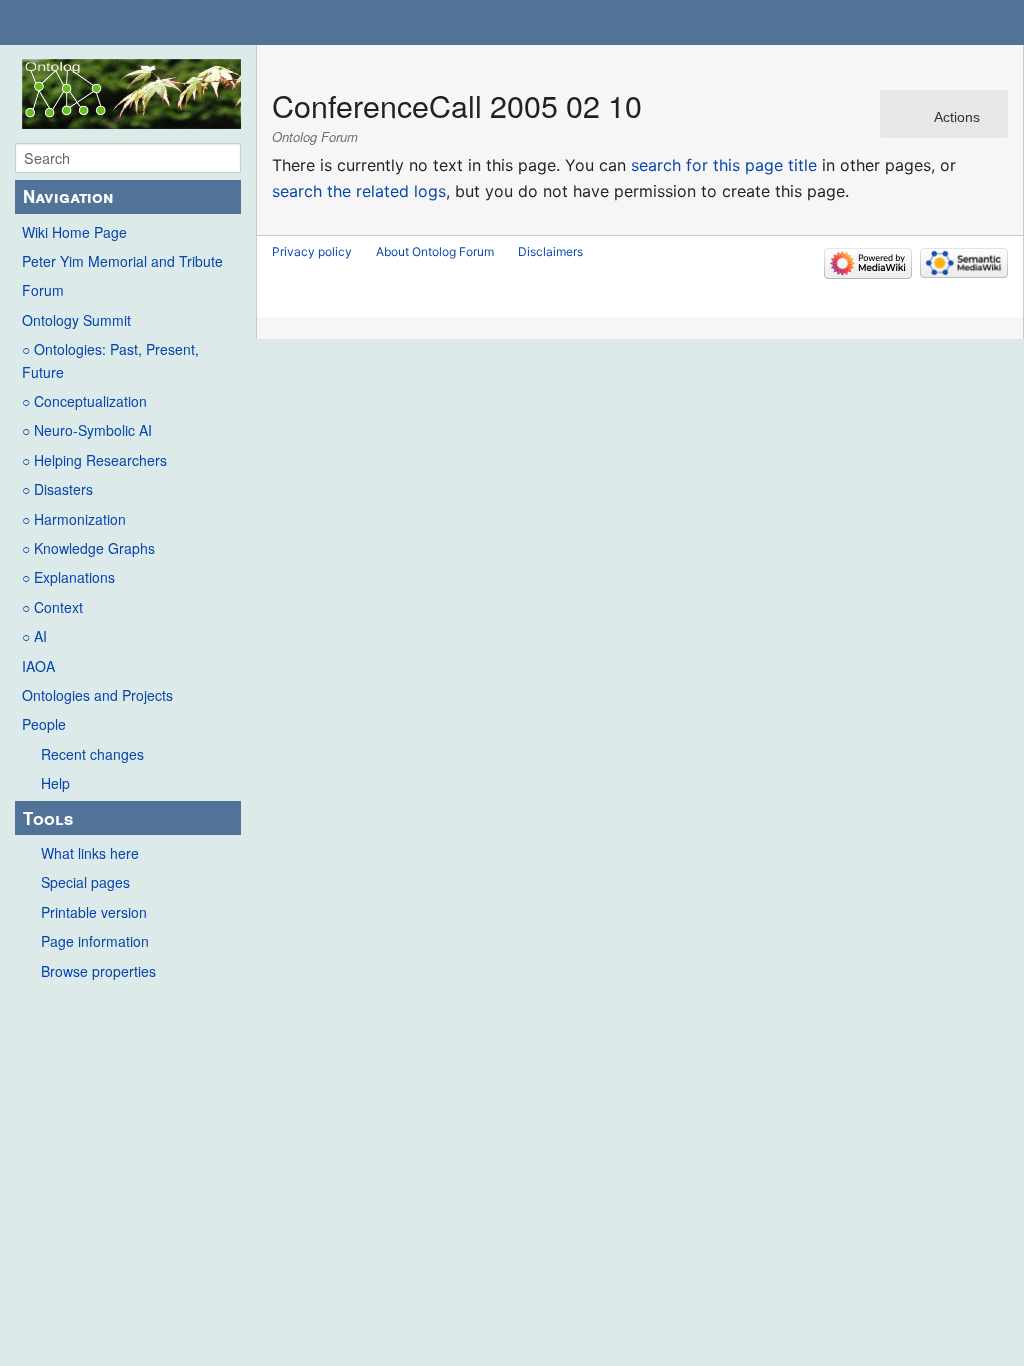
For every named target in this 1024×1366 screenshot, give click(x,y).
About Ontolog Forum (435, 251)
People (44, 724)
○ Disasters (57, 489)
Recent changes (92, 754)
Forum (43, 290)
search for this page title (724, 165)
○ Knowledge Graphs (88, 548)
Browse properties (98, 971)
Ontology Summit (76, 320)
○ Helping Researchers (94, 460)
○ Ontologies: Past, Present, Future (110, 360)
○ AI (34, 636)
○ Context (52, 607)
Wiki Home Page (74, 232)
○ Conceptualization (84, 401)
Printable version (94, 912)
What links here (90, 853)
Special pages (85, 882)
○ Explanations (68, 577)
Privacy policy (312, 251)
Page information (95, 941)
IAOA (38, 666)
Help (55, 783)
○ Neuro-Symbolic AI (87, 430)
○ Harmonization (74, 519)
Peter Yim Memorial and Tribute (122, 261)
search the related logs (359, 191)
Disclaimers (550, 251)
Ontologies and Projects (97, 695)
